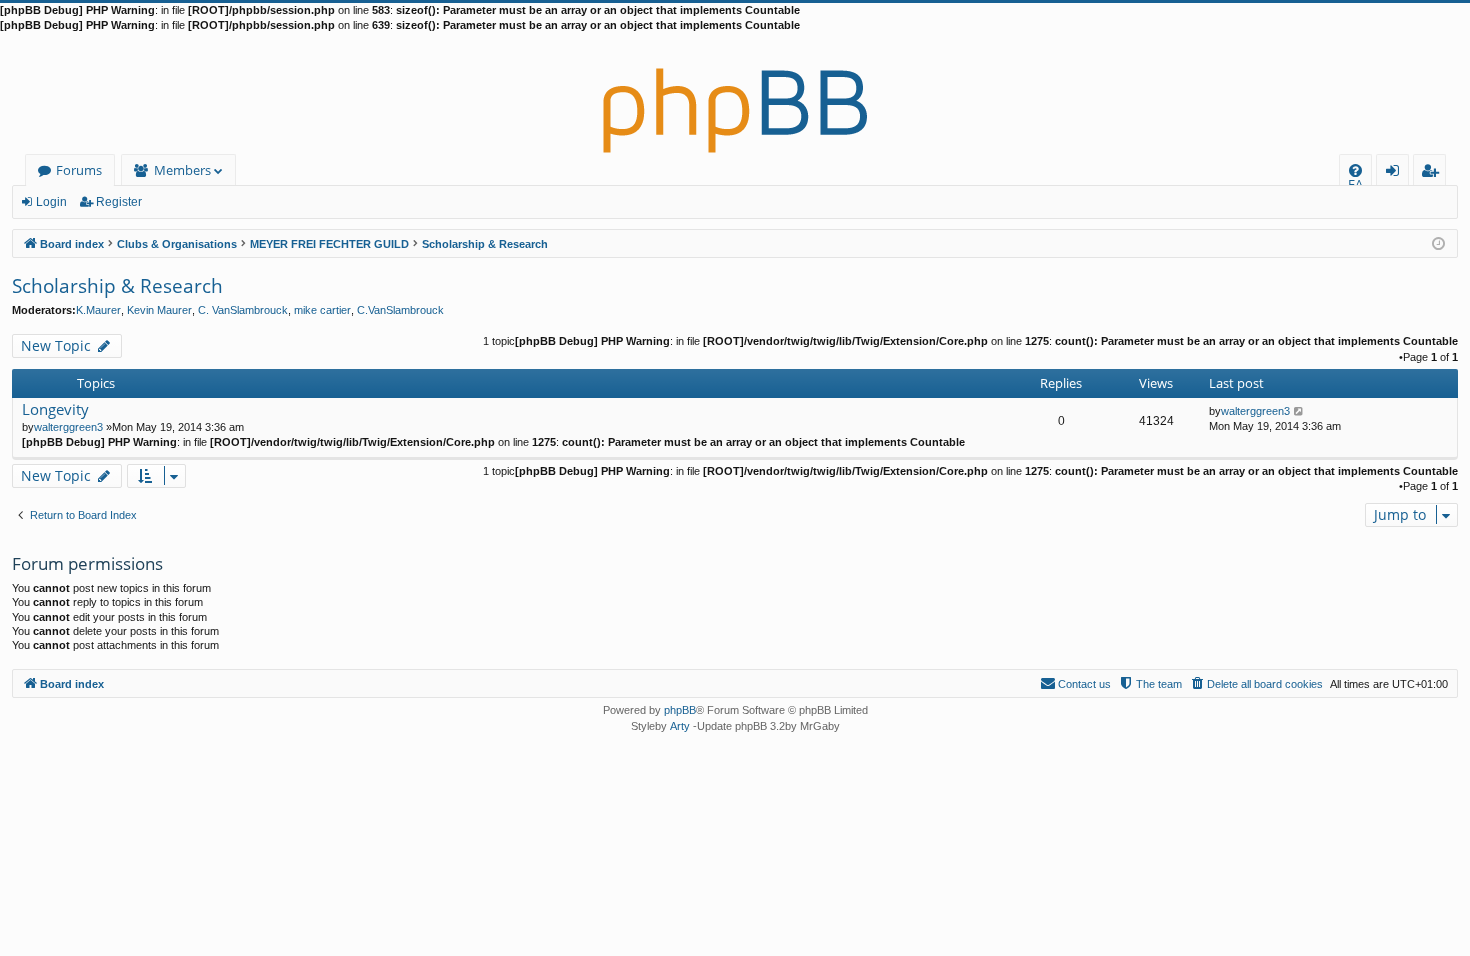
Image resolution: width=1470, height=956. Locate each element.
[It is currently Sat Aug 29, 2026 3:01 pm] (1438, 242)
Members (182, 170)
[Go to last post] (1299, 411)
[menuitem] (1355, 170)
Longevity (55, 409)
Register (119, 202)
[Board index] (735, 94)
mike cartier (322, 310)
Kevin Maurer (159, 310)
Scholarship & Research (117, 286)
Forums (79, 170)
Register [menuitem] (1434, 173)
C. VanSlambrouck (243, 310)
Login (51, 202)
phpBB (680, 710)
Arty (680, 726)
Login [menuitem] (1396, 173)
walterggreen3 (68, 427)
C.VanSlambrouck (400, 310)
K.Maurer (98, 310)
